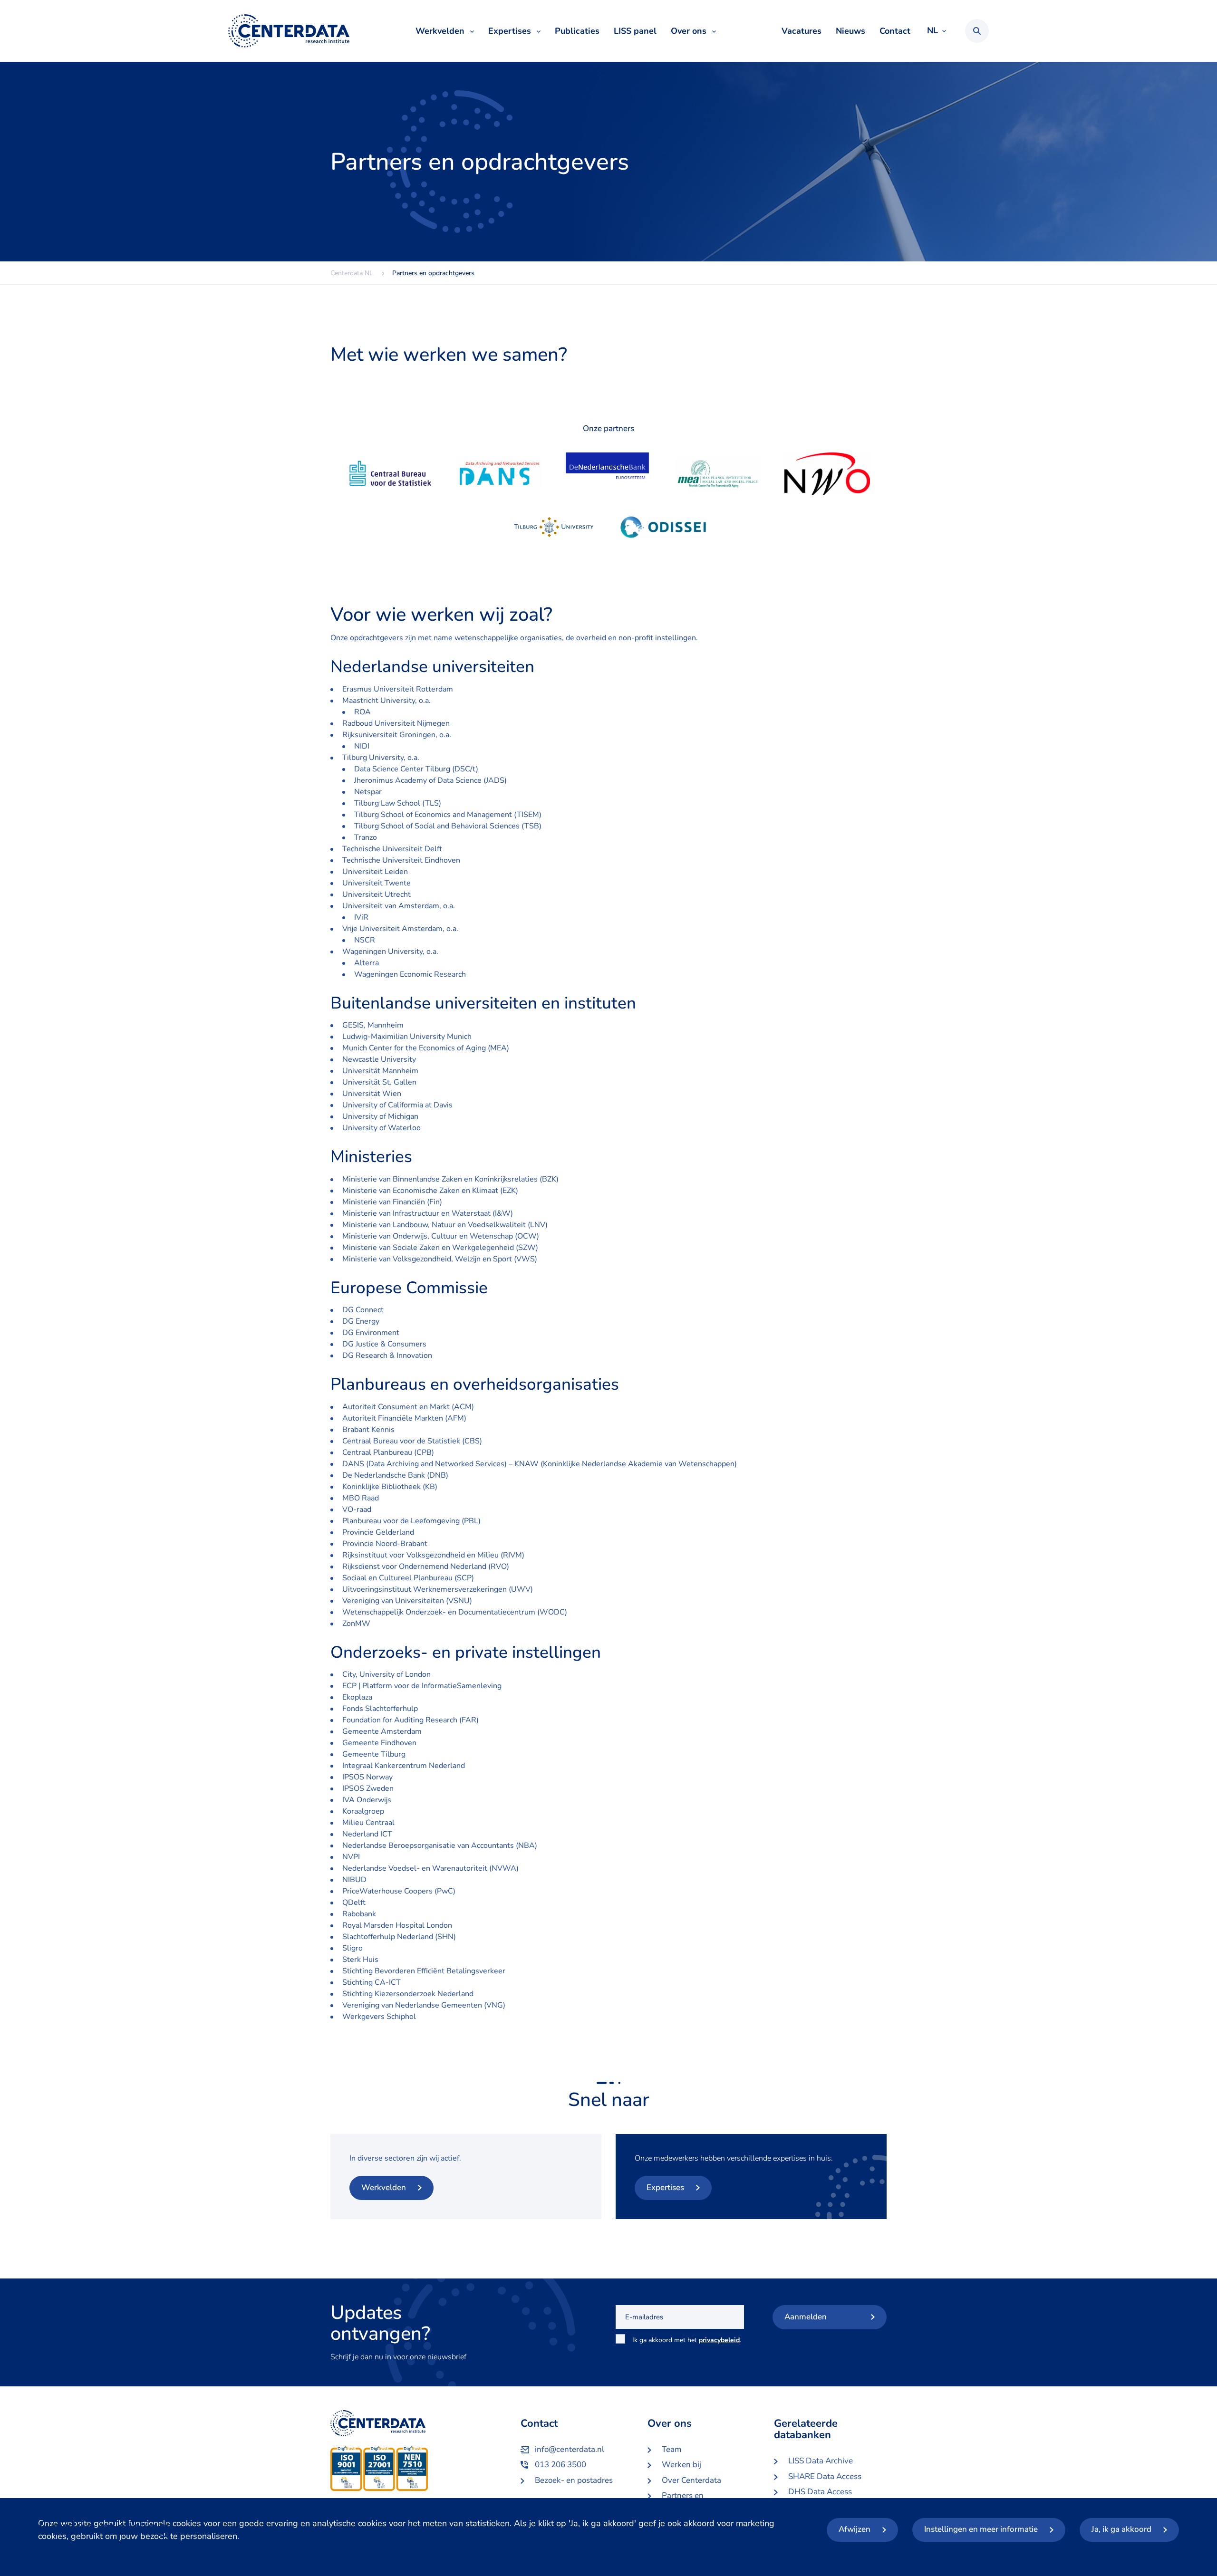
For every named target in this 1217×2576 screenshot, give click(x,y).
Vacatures (802, 31)
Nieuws (850, 31)
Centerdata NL (289, 31)
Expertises (510, 31)
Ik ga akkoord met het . (687, 2345)
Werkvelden (440, 31)
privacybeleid (719, 2340)
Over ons (689, 31)
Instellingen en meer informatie (981, 2529)
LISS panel (635, 31)
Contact (895, 31)
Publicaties (577, 31)
